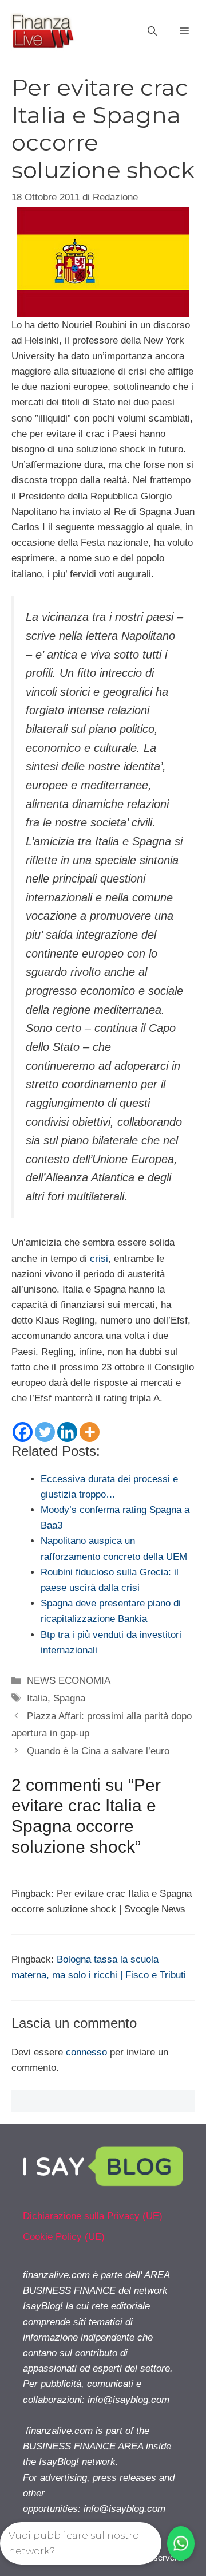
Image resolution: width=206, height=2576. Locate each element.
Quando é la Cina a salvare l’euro (98, 1751)
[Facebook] (23, 1432)
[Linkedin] (67, 1432)
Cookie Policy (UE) (64, 2237)
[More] (90, 1432)
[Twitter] (45, 1432)
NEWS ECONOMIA (69, 1681)
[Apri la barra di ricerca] (152, 31)
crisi (99, 1259)
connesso (86, 2052)
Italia (37, 1698)
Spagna (69, 1698)
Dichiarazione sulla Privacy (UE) (93, 2216)
